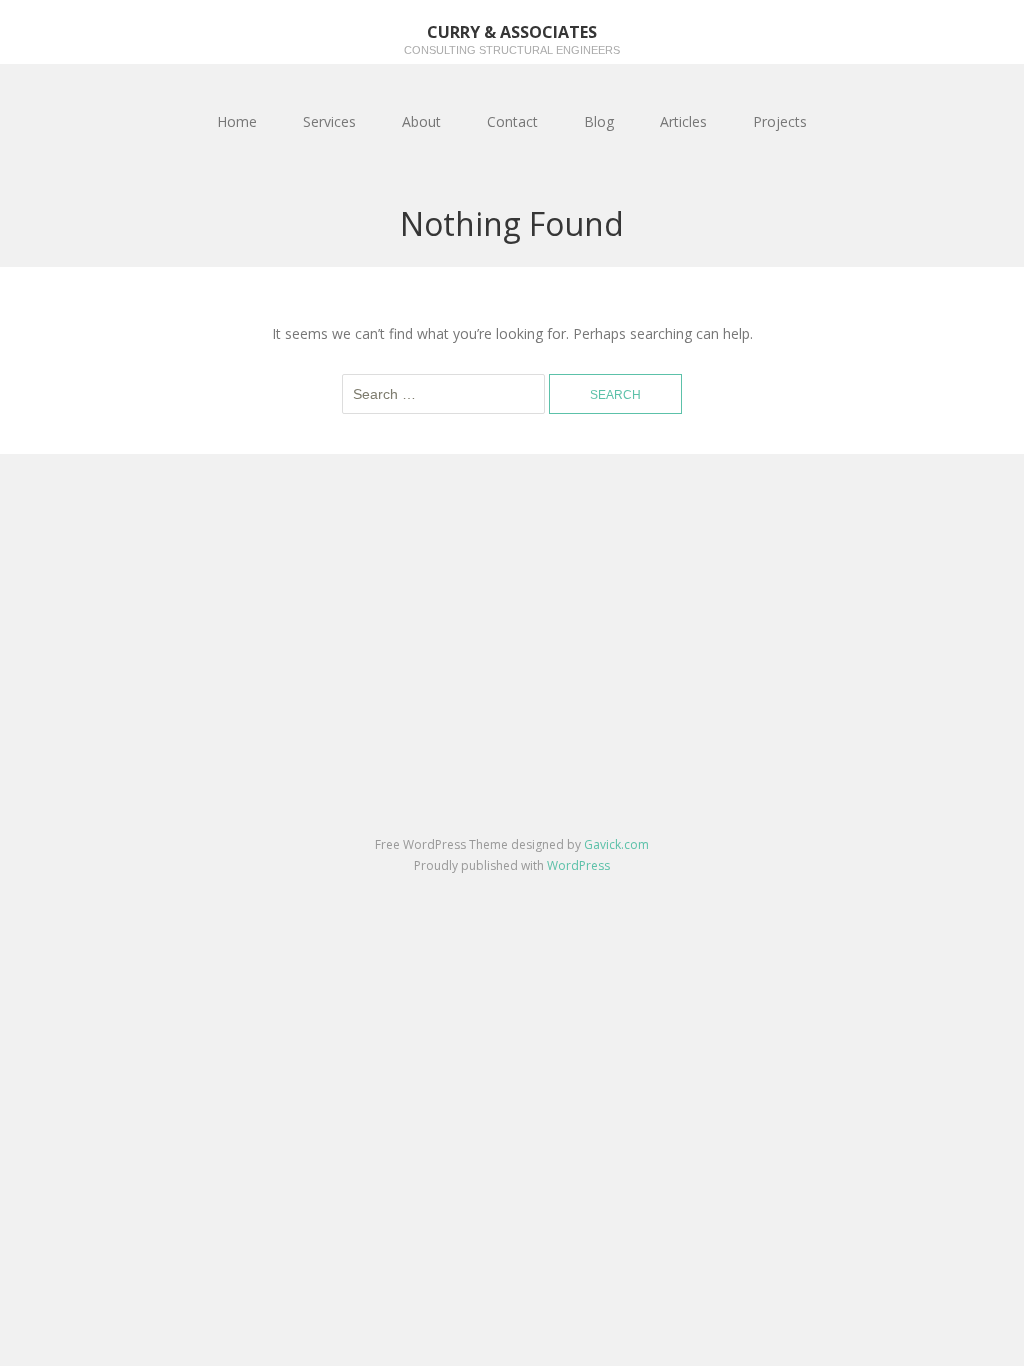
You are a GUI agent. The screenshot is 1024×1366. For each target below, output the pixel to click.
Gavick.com (616, 844)
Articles (683, 121)
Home (237, 121)
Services (329, 121)
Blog (599, 121)
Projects (780, 121)
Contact (512, 121)
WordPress (578, 865)
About (421, 121)
